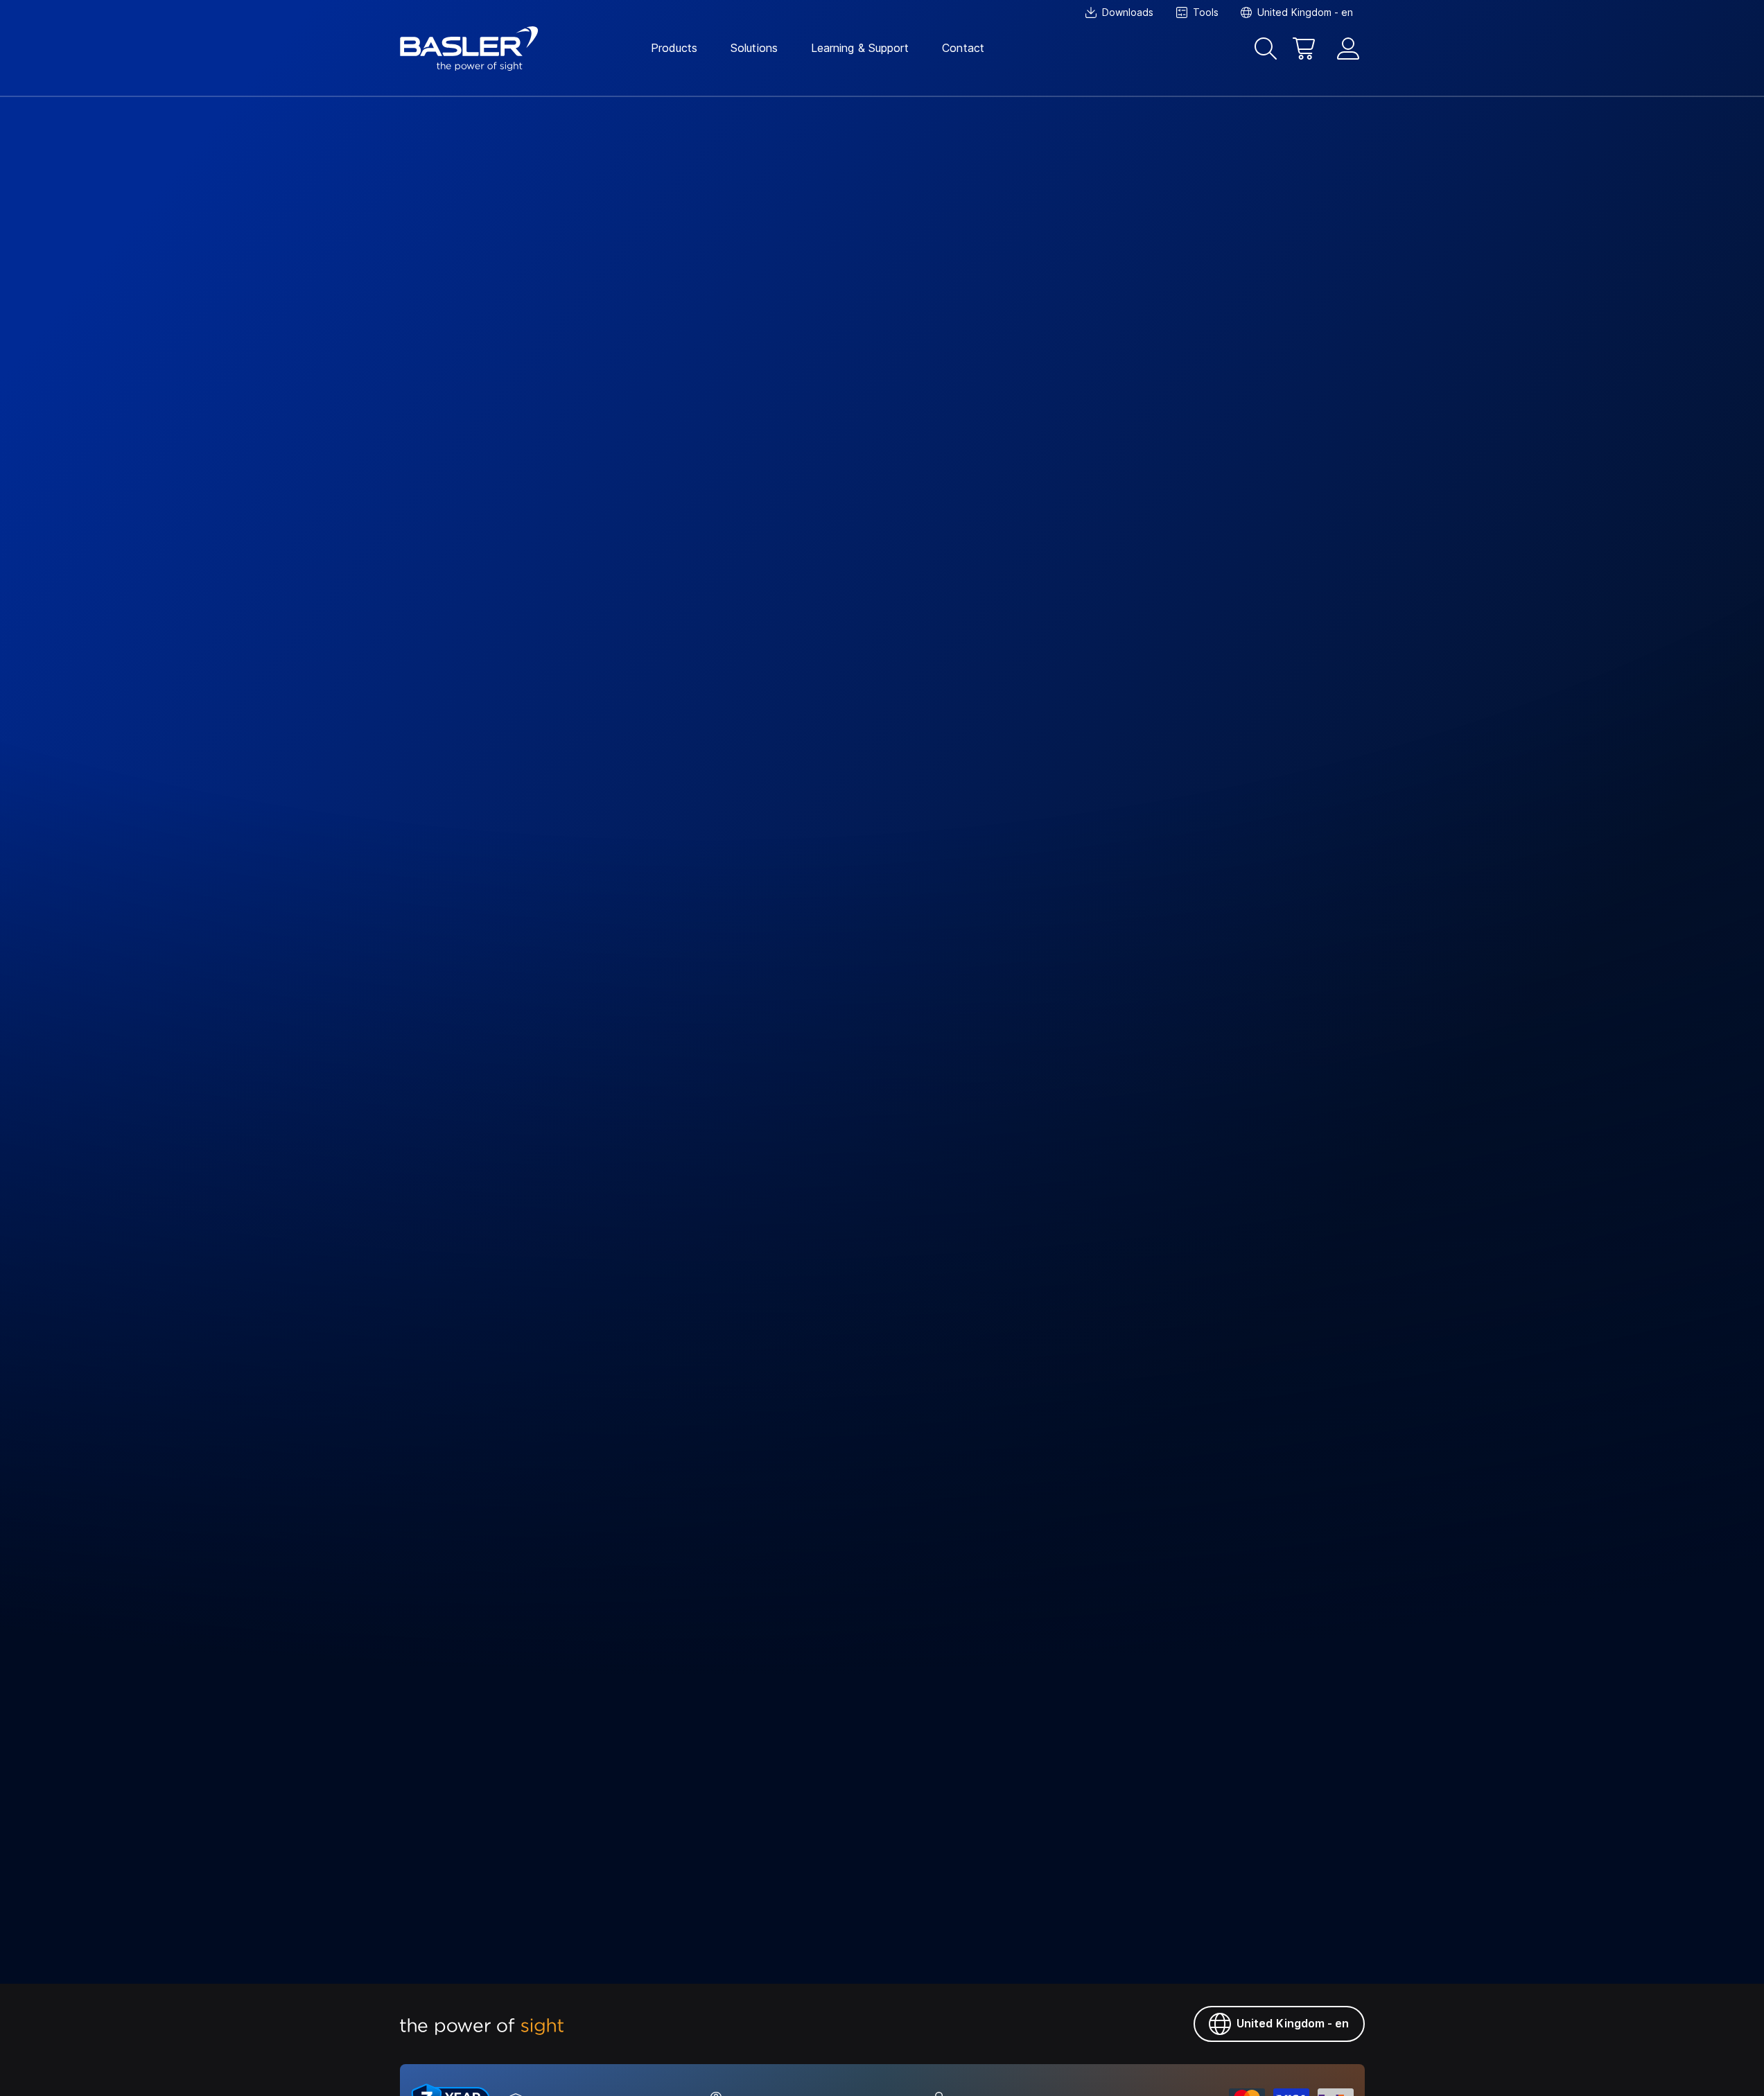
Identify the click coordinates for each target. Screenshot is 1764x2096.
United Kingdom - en (1293, 2023)
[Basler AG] (469, 49)
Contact (963, 48)
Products (674, 48)
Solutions (754, 48)
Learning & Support (860, 48)
